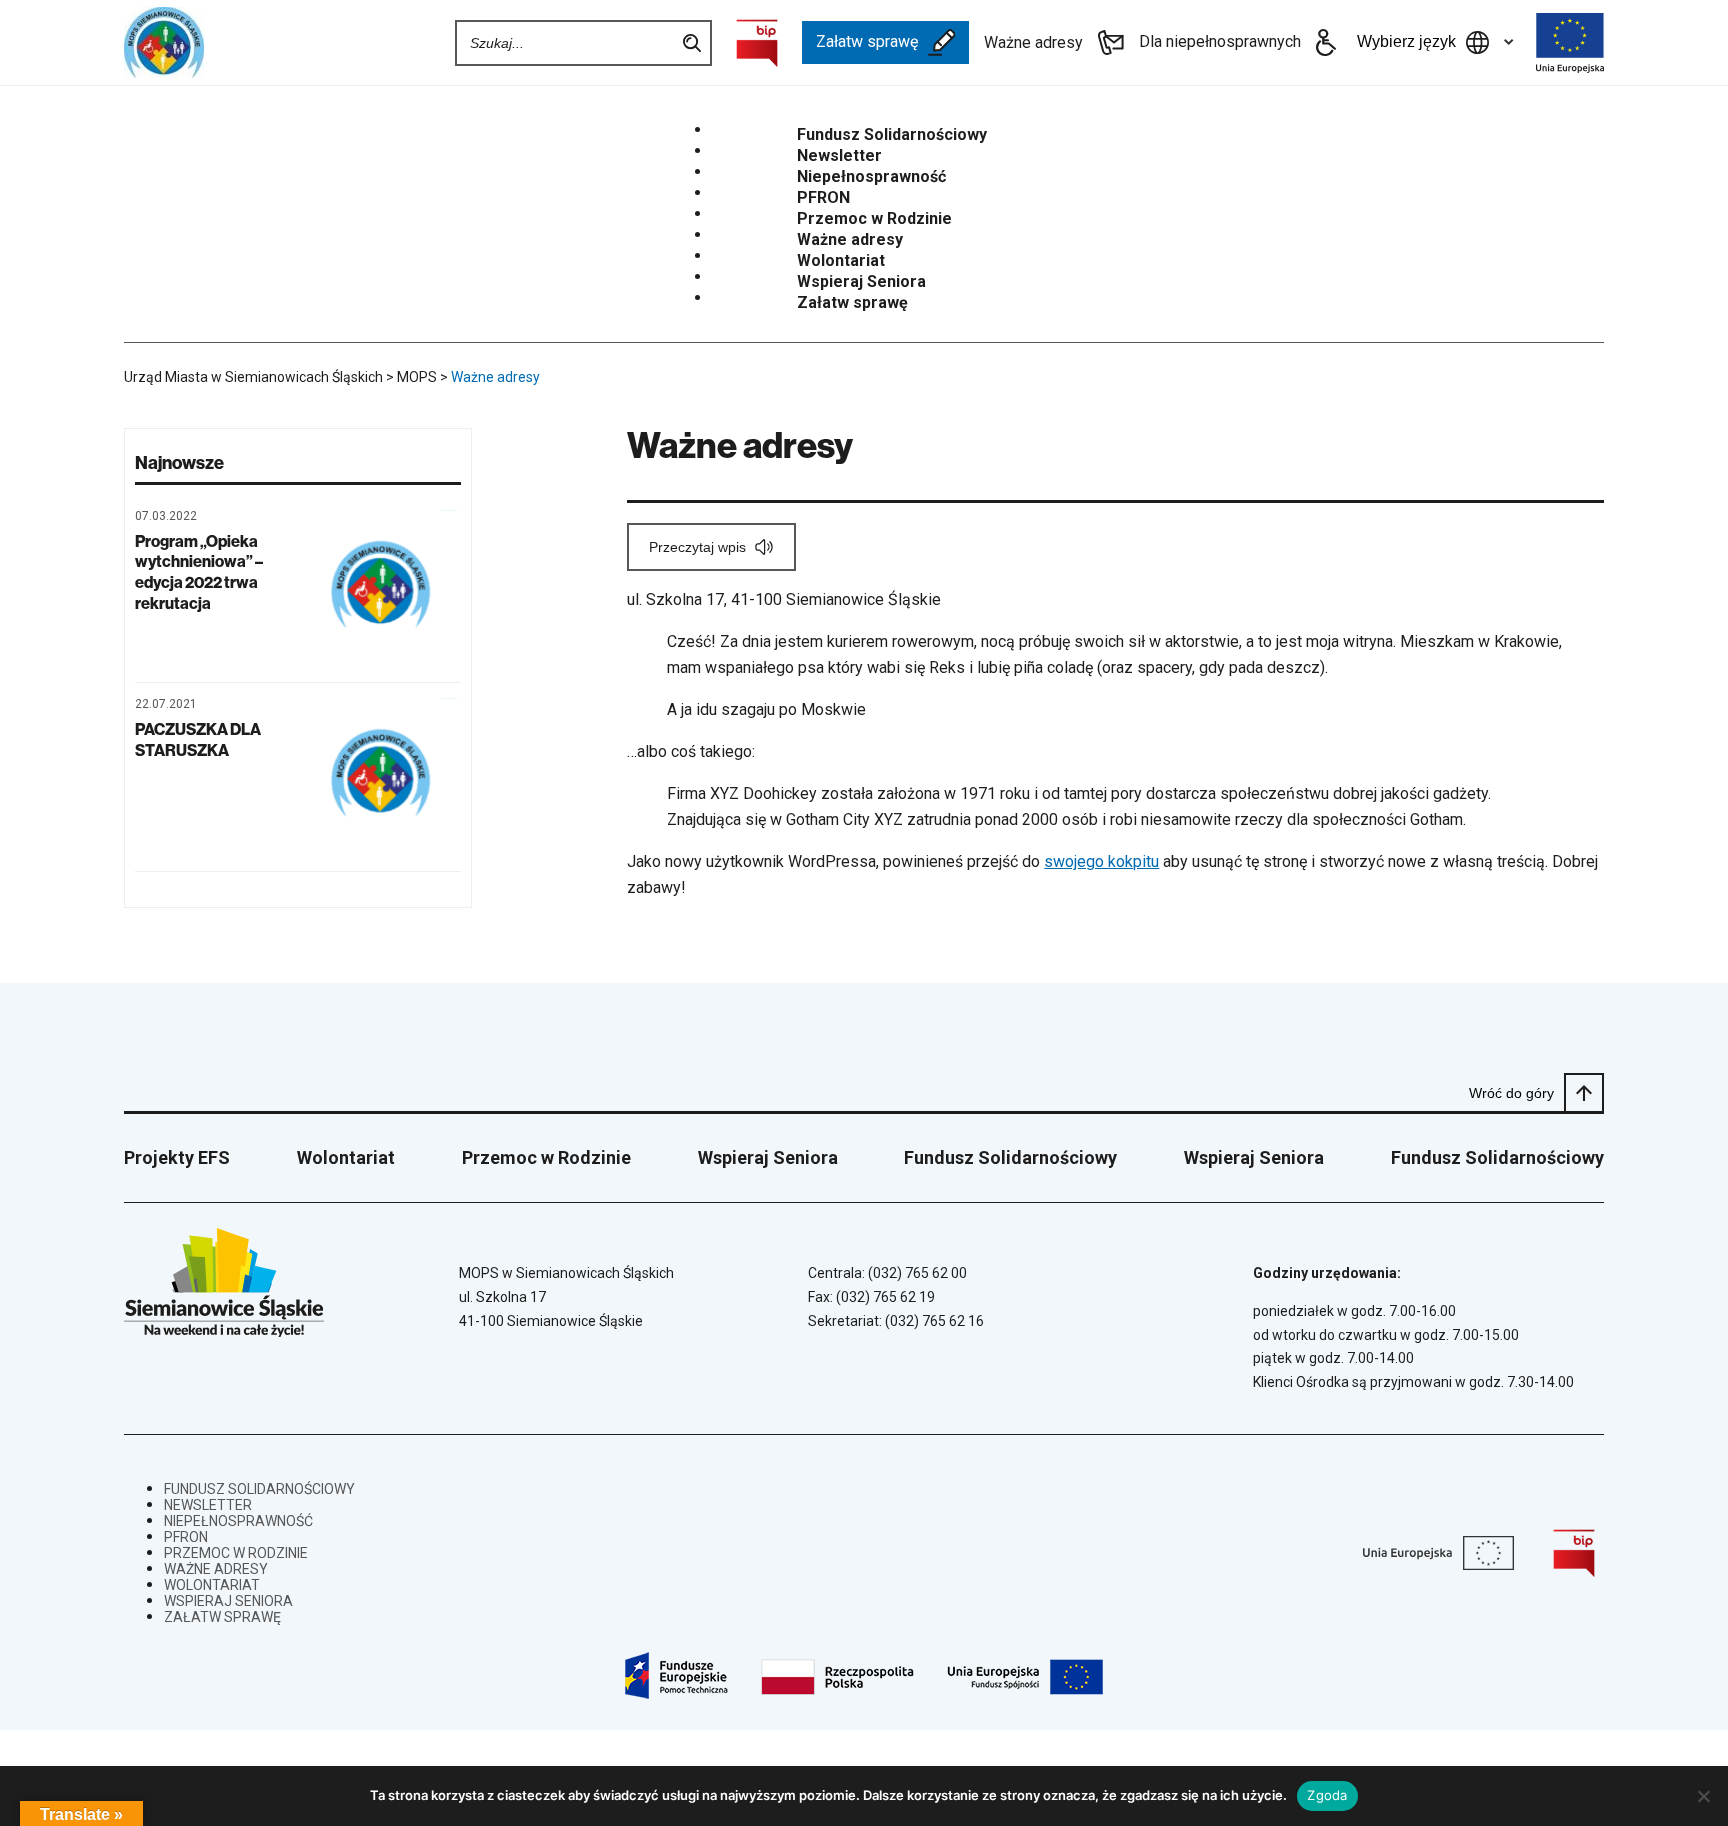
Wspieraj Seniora (861, 282)
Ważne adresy (1033, 42)
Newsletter (839, 156)
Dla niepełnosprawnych (1220, 41)
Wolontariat (841, 261)
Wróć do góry (1511, 1093)
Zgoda (1327, 1795)
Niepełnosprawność (871, 177)
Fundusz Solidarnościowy (892, 135)
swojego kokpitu (1101, 861)
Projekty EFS (177, 1157)
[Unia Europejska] (1570, 43)
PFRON (823, 198)
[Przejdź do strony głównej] (199, 42)
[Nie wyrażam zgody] (1703, 1796)
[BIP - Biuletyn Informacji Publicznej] (757, 43)
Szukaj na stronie (692, 43)
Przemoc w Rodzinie (874, 219)
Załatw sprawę (867, 41)
